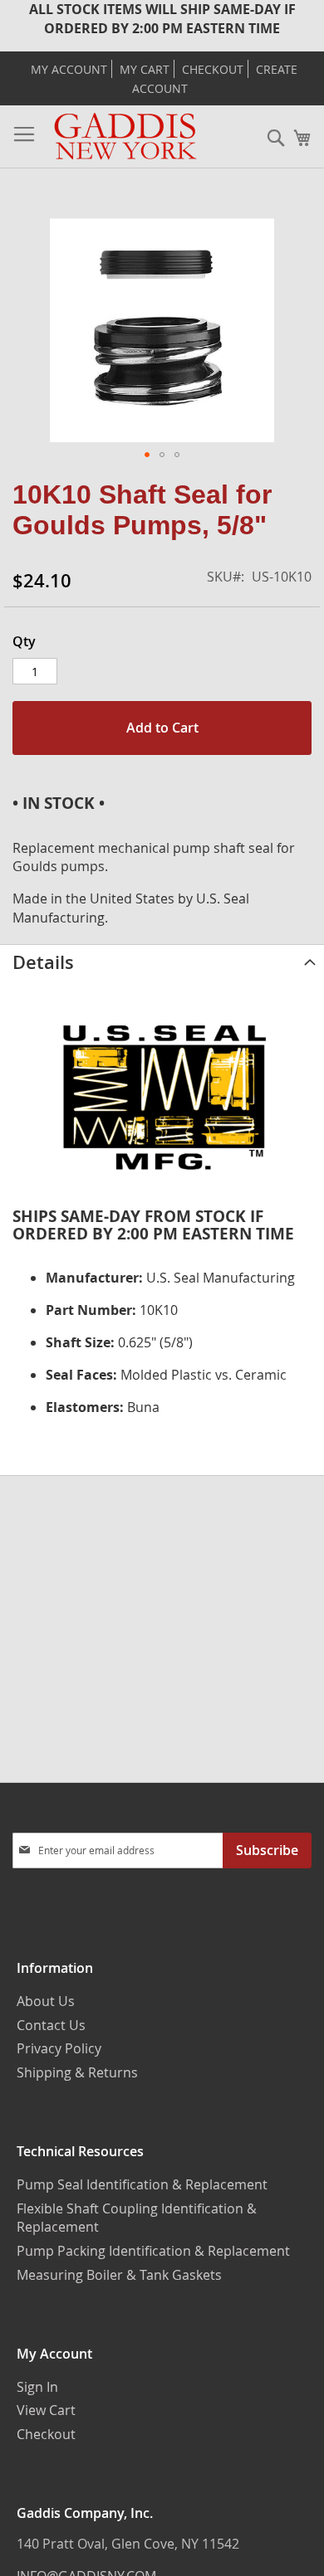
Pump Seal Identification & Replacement (142, 2184)
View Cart (46, 2410)
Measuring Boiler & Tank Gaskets (119, 2275)
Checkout (213, 70)
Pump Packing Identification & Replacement (153, 2251)
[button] (147, 455)
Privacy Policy (59, 2048)
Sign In (37, 2387)
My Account (69, 70)
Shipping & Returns (77, 2072)
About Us (46, 2001)
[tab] (162, 962)
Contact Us (51, 2025)
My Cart (145, 70)
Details (43, 962)
